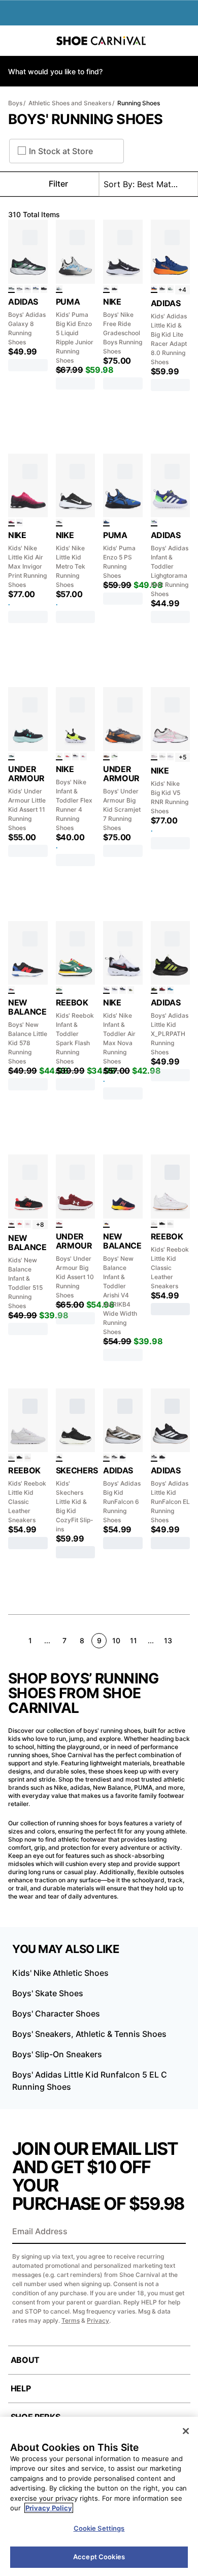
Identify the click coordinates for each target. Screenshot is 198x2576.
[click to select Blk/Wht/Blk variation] (154, 1457)
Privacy (98, 2320)
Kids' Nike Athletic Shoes (60, 1973)
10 (116, 1640)
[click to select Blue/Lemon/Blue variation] (36, 289)
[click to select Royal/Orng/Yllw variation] (154, 289)
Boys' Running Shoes (86, 119)
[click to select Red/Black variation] (162, 990)
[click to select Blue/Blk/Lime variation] (106, 523)
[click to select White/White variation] (170, 1224)
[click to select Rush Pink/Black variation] (11, 523)
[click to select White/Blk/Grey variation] (28, 289)
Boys (15, 103)
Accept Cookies (99, 2557)
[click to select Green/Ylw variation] (59, 990)
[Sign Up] (175, 2232)
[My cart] (185, 41)
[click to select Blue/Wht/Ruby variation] (170, 990)
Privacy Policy (49, 2508)
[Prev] (12, 1640)
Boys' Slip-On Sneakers (57, 2054)
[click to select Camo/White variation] (106, 1457)
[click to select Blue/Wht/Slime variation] (154, 523)
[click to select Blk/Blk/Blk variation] (44, 289)
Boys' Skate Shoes (48, 1993)
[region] (99, 2496)
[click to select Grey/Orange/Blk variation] (106, 757)
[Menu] (15, 41)
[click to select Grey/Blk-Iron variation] (114, 990)
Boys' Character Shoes (56, 2014)
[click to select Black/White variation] (106, 289)
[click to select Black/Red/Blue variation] (11, 990)
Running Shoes (139, 103)
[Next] (186, 1640)
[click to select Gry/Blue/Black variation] (59, 289)
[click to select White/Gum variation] (154, 1224)
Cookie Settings (99, 2528)
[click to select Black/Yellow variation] (131, 990)
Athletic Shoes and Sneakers (70, 103)
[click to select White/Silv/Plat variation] (170, 757)
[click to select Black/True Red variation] (11, 1224)
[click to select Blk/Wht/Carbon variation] (20, 289)
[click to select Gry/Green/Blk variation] (170, 289)
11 (134, 1640)
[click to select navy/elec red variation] (106, 1224)
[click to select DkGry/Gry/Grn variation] (11, 289)
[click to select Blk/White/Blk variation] (114, 1457)
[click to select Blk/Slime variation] (154, 990)
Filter (58, 184)
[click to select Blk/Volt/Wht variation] (59, 757)
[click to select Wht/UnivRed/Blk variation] (106, 990)
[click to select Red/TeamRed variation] (67, 757)
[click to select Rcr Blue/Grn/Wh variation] (123, 990)
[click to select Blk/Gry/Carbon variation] (162, 289)
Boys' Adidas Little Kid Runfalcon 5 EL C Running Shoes (90, 2081)
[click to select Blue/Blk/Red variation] (84, 757)
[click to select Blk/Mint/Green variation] (11, 757)
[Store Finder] (39, 41)
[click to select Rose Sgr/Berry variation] (28, 1224)
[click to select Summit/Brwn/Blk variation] (162, 757)
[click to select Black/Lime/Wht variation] (114, 757)
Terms (71, 2320)
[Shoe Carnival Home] (101, 41)
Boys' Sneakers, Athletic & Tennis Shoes (89, 2034)
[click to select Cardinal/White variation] (59, 1224)
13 (168, 1640)
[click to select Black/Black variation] (114, 289)
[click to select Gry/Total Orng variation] (75, 757)
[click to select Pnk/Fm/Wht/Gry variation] (20, 523)
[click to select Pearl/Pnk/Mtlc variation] (154, 757)
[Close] (186, 2431)
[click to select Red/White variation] (20, 1224)
